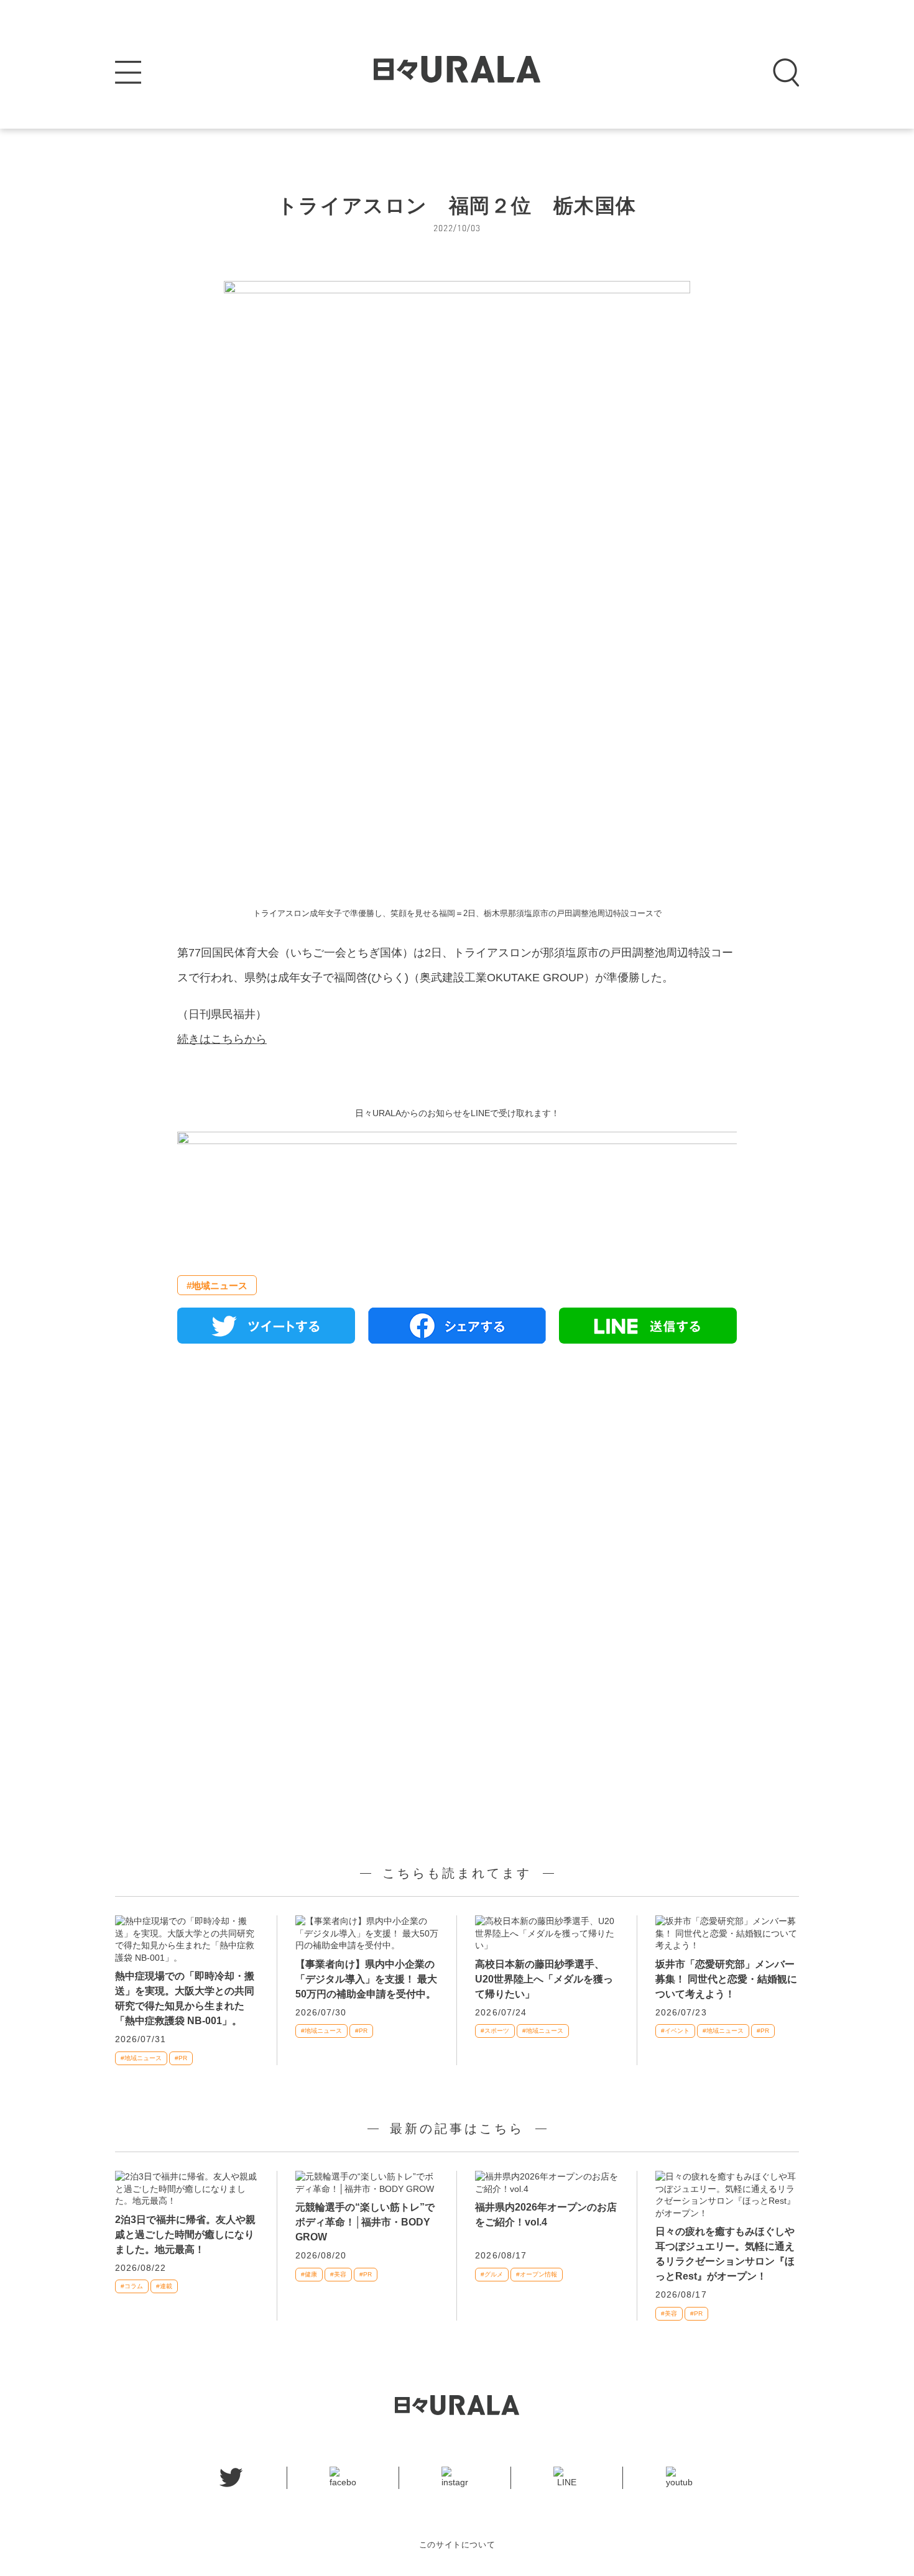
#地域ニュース (217, 1286)
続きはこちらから (222, 1039)
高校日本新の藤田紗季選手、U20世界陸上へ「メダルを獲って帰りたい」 (544, 1979)
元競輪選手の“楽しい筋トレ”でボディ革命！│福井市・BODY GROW (365, 2222)
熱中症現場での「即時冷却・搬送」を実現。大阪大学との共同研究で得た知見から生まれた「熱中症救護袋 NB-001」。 (185, 1998)
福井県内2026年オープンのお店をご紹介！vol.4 (546, 2215)
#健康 (309, 2274)
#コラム (132, 2286)
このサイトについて (457, 2545)
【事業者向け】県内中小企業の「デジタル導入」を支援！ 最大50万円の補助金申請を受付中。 (366, 1979)
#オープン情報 (537, 2274)
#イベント (675, 2031)
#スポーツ (495, 2031)
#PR (181, 2058)
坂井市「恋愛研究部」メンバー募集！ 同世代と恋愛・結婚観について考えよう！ (726, 1979)
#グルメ (492, 2274)
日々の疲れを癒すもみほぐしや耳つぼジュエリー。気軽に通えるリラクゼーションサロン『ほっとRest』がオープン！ (725, 2254)
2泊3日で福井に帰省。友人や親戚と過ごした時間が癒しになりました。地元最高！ (185, 2235)
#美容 (338, 2274)
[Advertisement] (457, 1496)
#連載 (164, 2286)
